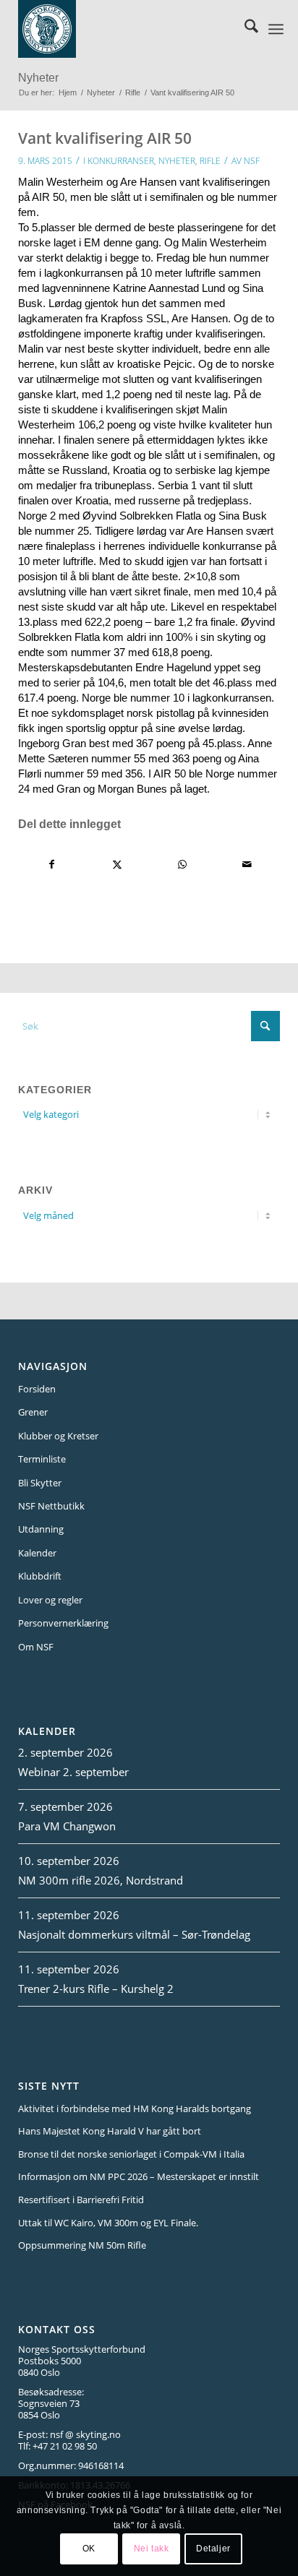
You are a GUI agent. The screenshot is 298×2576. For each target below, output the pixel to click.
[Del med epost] (247, 865)
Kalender (37, 1553)
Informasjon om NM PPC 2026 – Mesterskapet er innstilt (139, 2176)
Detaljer (213, 2549)
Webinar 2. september (73, 1772)
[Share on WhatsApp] (182, 865)
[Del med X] (117, 865)
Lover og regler (50, 1600)
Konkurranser (121, 161)
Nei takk (152, 2549)
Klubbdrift (40, 1576)
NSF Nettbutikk (51, 1506)
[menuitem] (244, 29)
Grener (33, 1412)
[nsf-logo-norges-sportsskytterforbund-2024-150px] (128, 29)
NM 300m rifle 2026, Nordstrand (101, 1880)
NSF (252, 161)
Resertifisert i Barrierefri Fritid (81, 2200)
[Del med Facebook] (51, 865)
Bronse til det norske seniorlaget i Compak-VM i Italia (131, 2154)
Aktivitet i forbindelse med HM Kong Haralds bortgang (135, 2108)
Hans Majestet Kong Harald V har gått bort (110, 2131)
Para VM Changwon (67, 1826)
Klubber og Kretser (58, 1436)
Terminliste (42, 1459)
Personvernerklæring (63, 1623)
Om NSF (36, 1647)
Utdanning (41, 1529)
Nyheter (38, 78)
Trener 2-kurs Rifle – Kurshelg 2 (96, 1989)
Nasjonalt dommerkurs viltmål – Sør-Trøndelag (134, 1934)
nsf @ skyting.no (85, 2434)
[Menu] (276, 29)
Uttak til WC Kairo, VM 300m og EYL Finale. (108, 2223)
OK (89, 2549)
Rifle (210, 161)
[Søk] (244, 29)
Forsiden (37, 1389)
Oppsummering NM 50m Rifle (82, 2245)
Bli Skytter (40, 1483)
